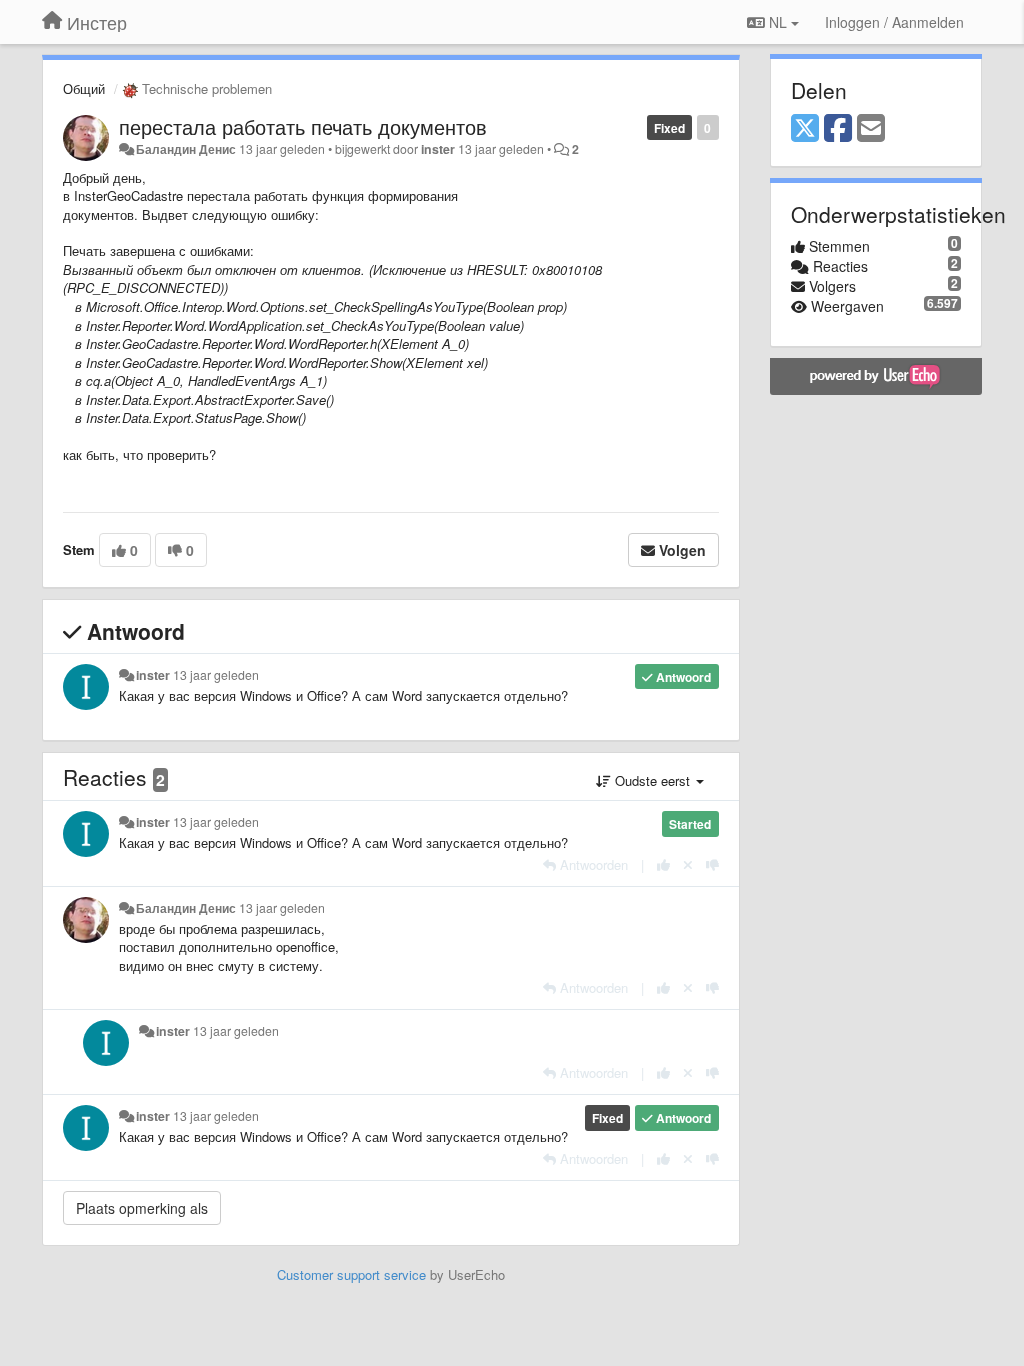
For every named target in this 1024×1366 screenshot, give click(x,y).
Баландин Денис (186, 149)
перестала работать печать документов (303, 126)
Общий (84, 88)
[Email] (871, 129)
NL (778, 22)
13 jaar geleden (216, 675)
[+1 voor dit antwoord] (663, 864)
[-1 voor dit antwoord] (712, 864)
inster (438, 149)
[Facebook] (838, 129)
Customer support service (351, 1274)
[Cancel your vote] (688, 864)
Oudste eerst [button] (652, 780)
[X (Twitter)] (805, 129)
